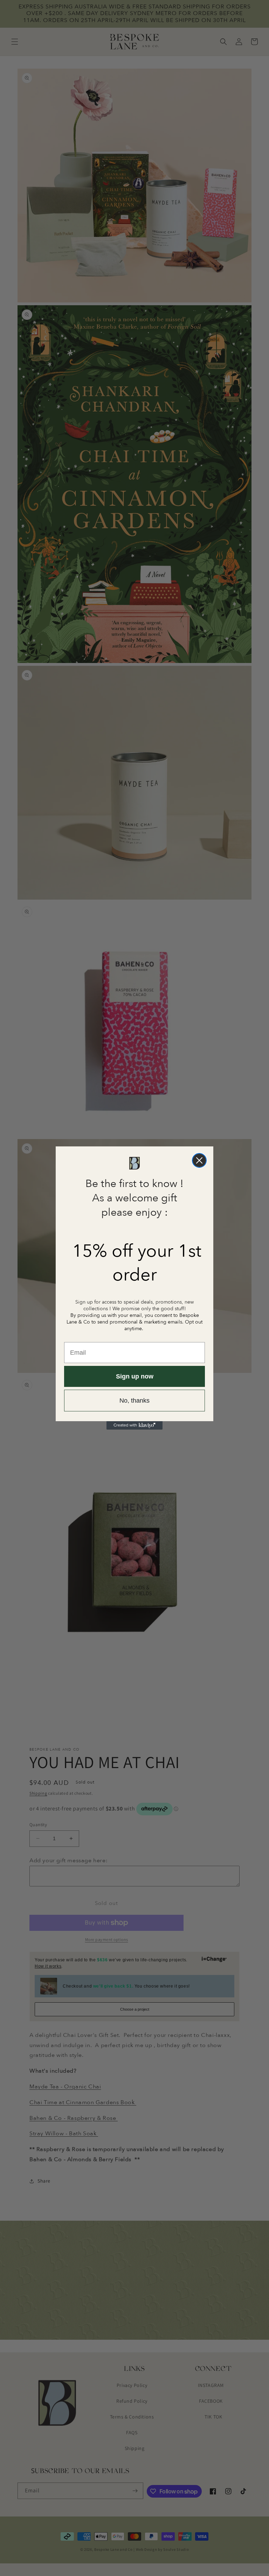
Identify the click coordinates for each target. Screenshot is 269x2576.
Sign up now (135, 1376)
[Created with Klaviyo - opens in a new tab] (134, 1425)
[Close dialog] (199, 1160)
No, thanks (134, 1401)
